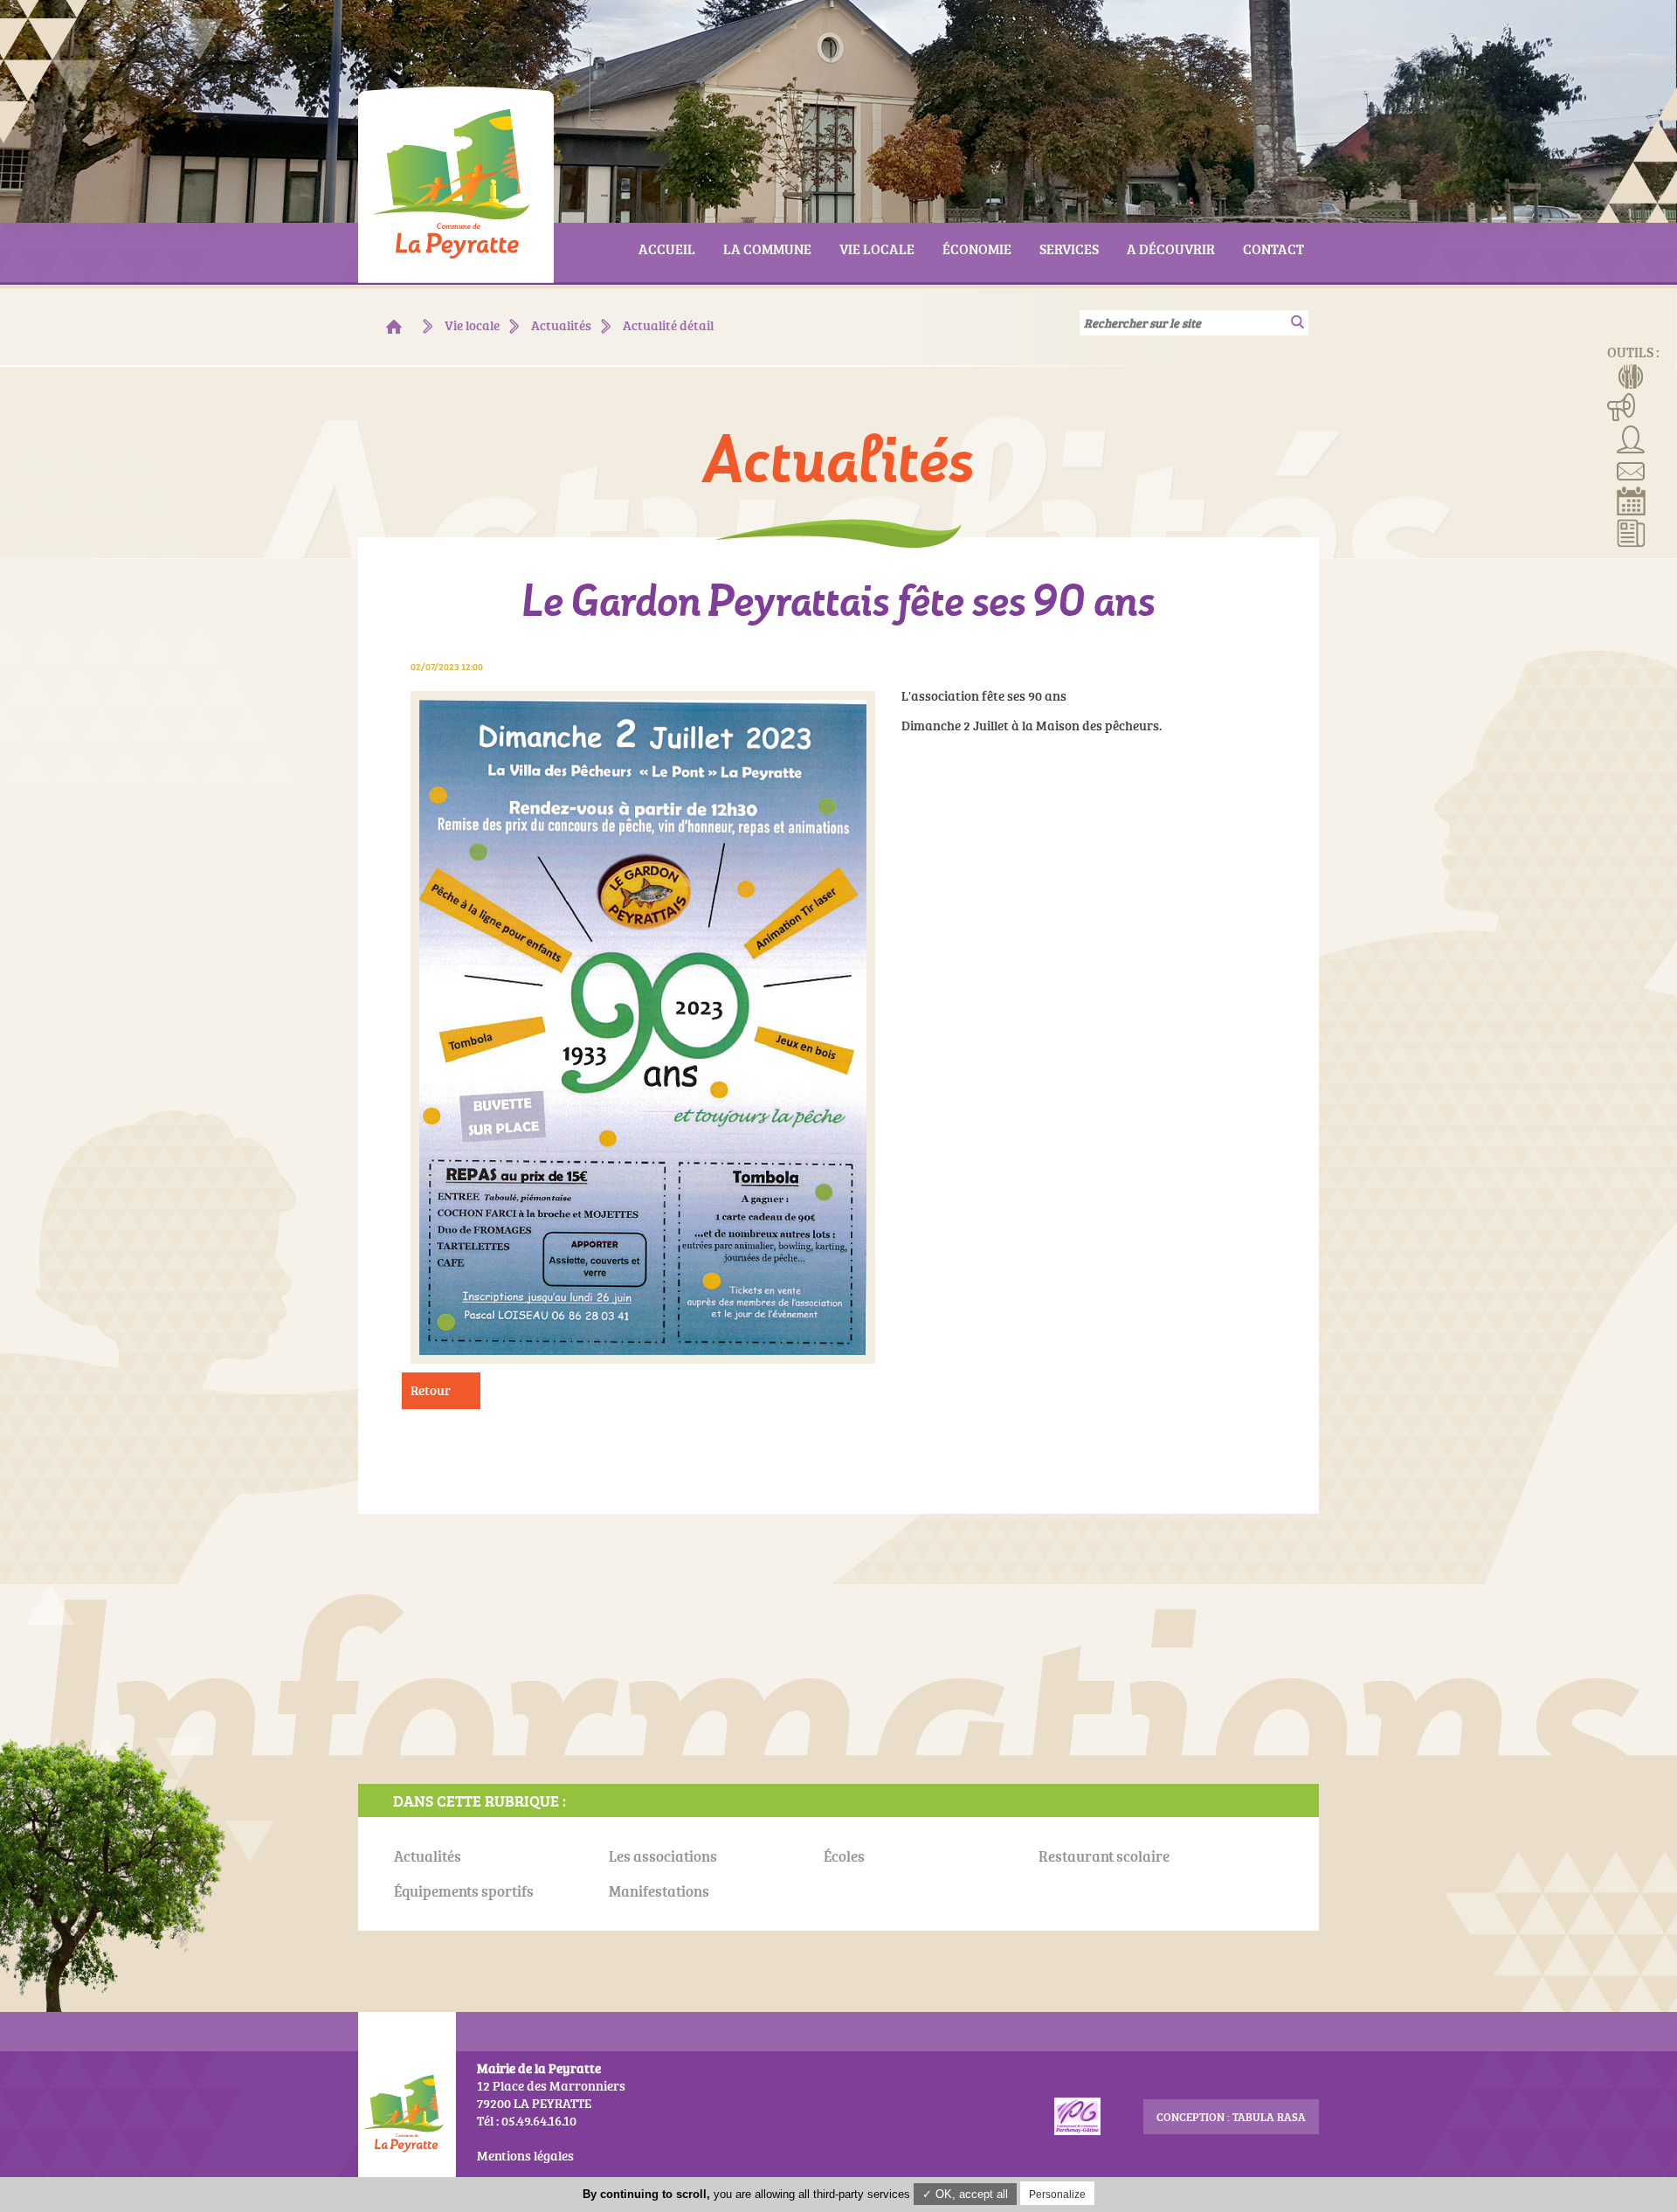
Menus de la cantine (1631, 375)
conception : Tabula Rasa (1231, 2117)
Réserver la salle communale (1631, 501)
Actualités (1631, 532)
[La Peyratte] (393, 327)
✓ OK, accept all (965, 2194)
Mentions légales (525, 2156)
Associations (1631, 438)
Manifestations (1622, 406)
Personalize (1057, 2195)
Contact (1631, 469)
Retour (431, 1390)
